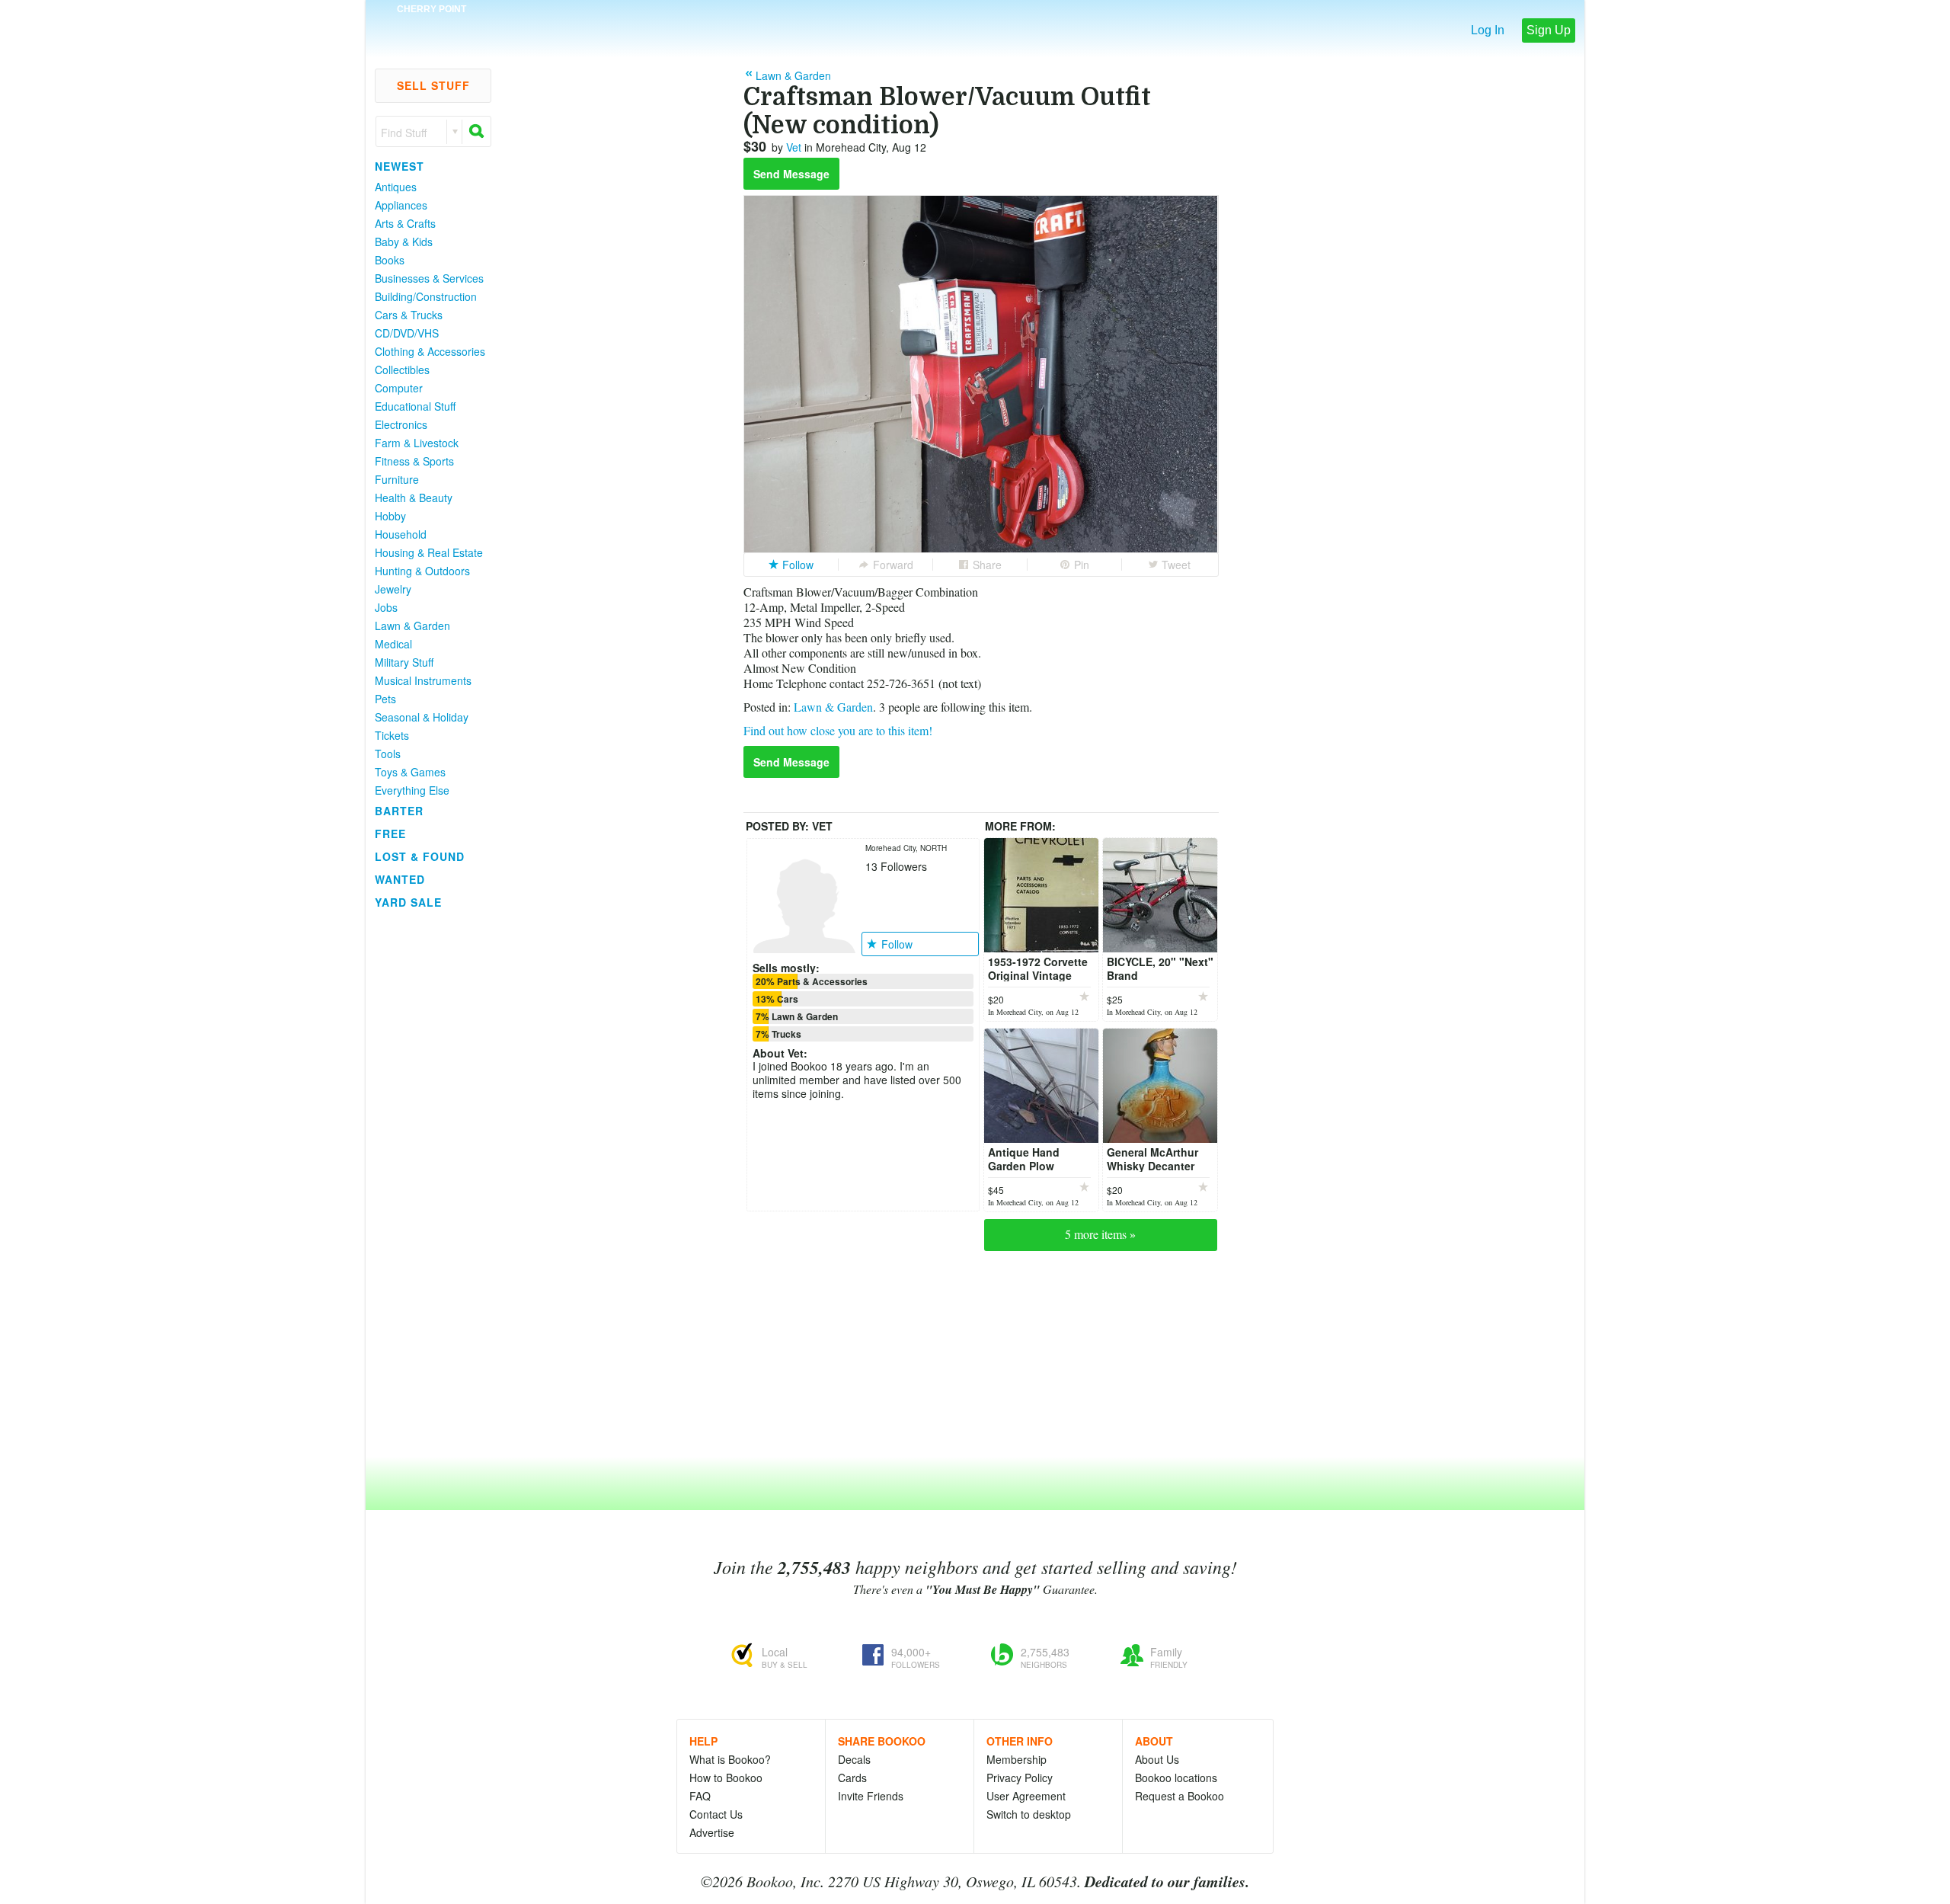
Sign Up (1549, 30)
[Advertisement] (427, 1142)
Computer (399, 388)
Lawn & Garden (412, 626)
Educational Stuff (415, 406)
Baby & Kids (404, 242)
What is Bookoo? (730, 1759)
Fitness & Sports (414, 461)
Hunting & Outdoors (422, 571)
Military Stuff (404, 662)
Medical (393, 644)
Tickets (392, 735)
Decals (854, 1759)
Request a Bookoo (1180, 1796)
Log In (1488, 30)
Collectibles (402, 370)
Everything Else (412, 790)
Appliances (401, 205)
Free (390, 834)
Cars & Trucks (409, 315)
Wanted (400, 879)
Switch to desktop (1029, 1814)
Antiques (396, 187)
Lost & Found (420, 856)
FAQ (700, 1796)
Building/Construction (426, 296)
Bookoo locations (1176, 1778)
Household (401, 534)
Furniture (397, 479)
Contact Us (716, 1814)
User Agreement (1026, 1796)
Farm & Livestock (417, 443)
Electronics (401, 424)
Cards (852, 1778)
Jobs (386, 607)
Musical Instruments (423, 680)
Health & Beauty (414, 498)
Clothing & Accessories (430, 351)
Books (390, 260)
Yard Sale (408, 902)
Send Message (791, 174)
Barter (399, 811)
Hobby (390, 516)
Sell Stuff (433, 85)
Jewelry (393, 589)
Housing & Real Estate (429, 552)
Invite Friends (871, 1796)
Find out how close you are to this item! (838, 730)
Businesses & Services (429, 278)
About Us (1157, 1759)
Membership (1017, 1759)
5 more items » (1100, 1234)
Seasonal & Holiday (422, 717)
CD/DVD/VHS (407, 333)
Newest (400, 166)
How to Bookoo (726, 1778)
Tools (388, 754)
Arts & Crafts (405, 223)
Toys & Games (410, 772)
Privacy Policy (1020, 1778)
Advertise (712, 1832)
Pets (385, 699)
